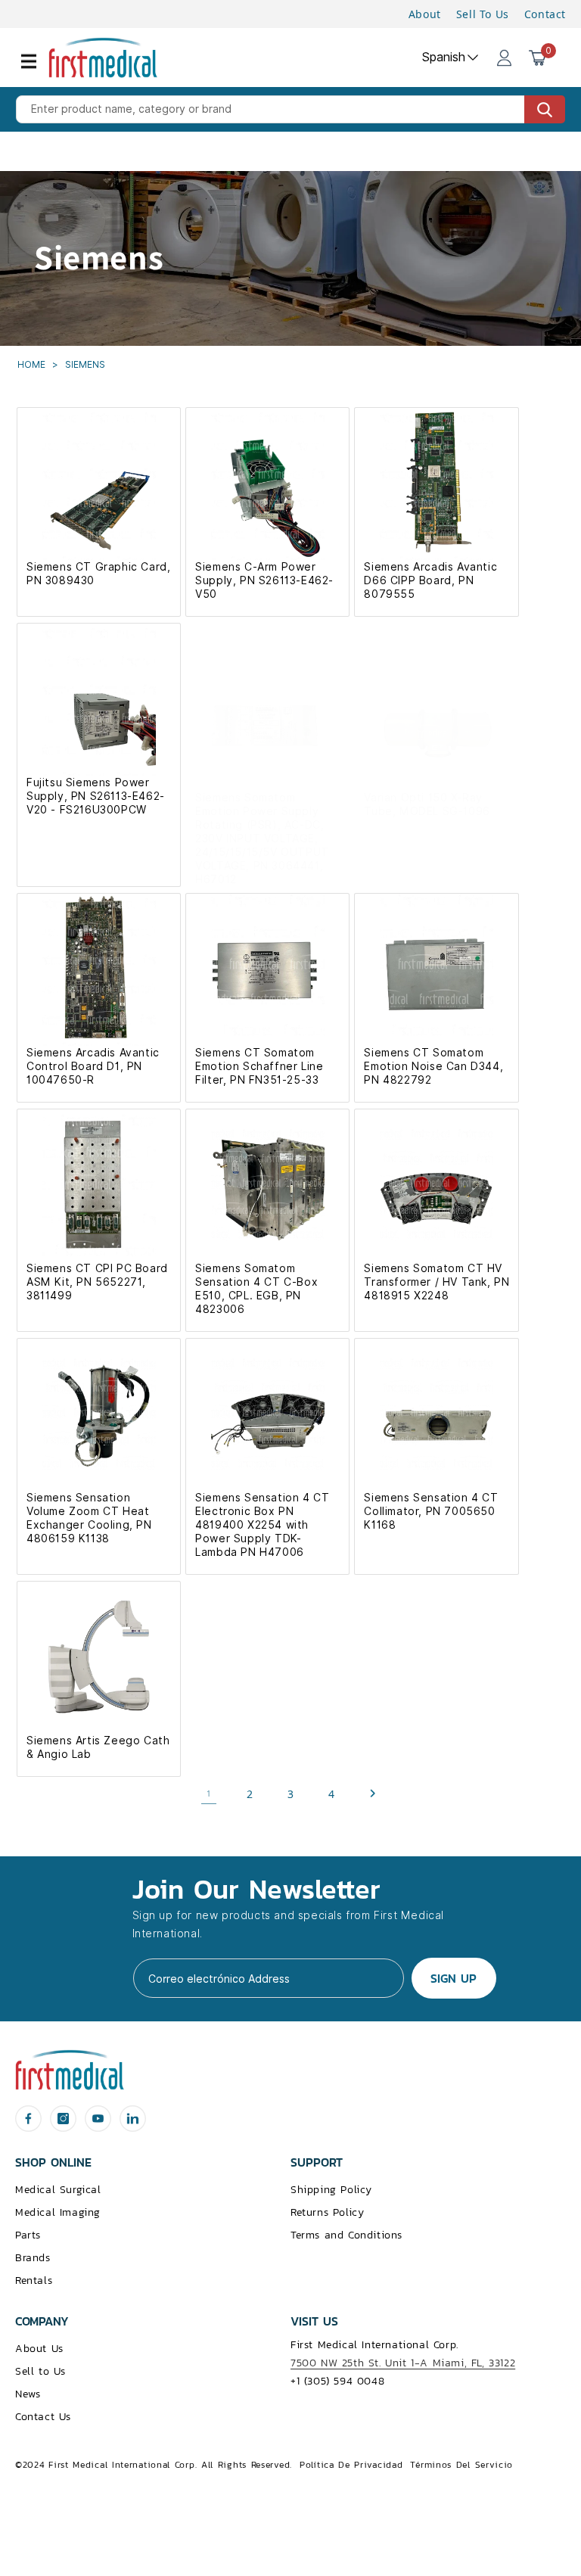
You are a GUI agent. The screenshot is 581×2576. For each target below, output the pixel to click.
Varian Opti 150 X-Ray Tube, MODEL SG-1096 (427, 804)
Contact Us (43, 2417)
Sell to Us (40, 2371)
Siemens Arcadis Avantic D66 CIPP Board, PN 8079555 (430, 580)
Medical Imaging (58, 2212)
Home (33, 364)
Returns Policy (327, 2212)
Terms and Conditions (346, 2235)
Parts (28, 2235)
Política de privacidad (351, 2465)
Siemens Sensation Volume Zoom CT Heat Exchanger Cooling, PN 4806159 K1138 (89, 1518)
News (28, 2394)
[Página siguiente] (372, 1794)
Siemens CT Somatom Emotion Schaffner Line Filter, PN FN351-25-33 (259, 1066)
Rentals (34, 2280)
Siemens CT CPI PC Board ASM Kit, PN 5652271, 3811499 (97, 1282)
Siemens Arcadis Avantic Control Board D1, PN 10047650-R (93, 1066)
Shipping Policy (331, 2190)
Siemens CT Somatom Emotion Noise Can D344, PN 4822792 (433, 1066)
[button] (38, 70)
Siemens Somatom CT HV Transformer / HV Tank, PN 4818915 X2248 (437, 1282)
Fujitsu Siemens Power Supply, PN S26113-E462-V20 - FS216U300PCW (96, 796)
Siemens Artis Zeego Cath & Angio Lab (98, 1747)
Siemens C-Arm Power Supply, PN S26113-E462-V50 (264, 580)
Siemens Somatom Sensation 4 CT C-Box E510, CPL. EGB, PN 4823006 (256, 1289)
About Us (39, 2349)
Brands (33, 2258)
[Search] (545, 109)
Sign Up (454, 1978)
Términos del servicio (461, 2465)
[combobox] (290, 109)
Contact (545, 14)
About (425, 14)
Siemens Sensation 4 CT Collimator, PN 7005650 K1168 (431, 1511)
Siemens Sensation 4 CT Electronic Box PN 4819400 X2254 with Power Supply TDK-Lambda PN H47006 (262, 1525)
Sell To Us (483, 14)
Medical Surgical (58, 2190)
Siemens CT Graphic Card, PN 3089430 (98, 574)
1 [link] (209, 1794)
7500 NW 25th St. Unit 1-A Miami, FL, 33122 (403, 2363)
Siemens (85, 364)
